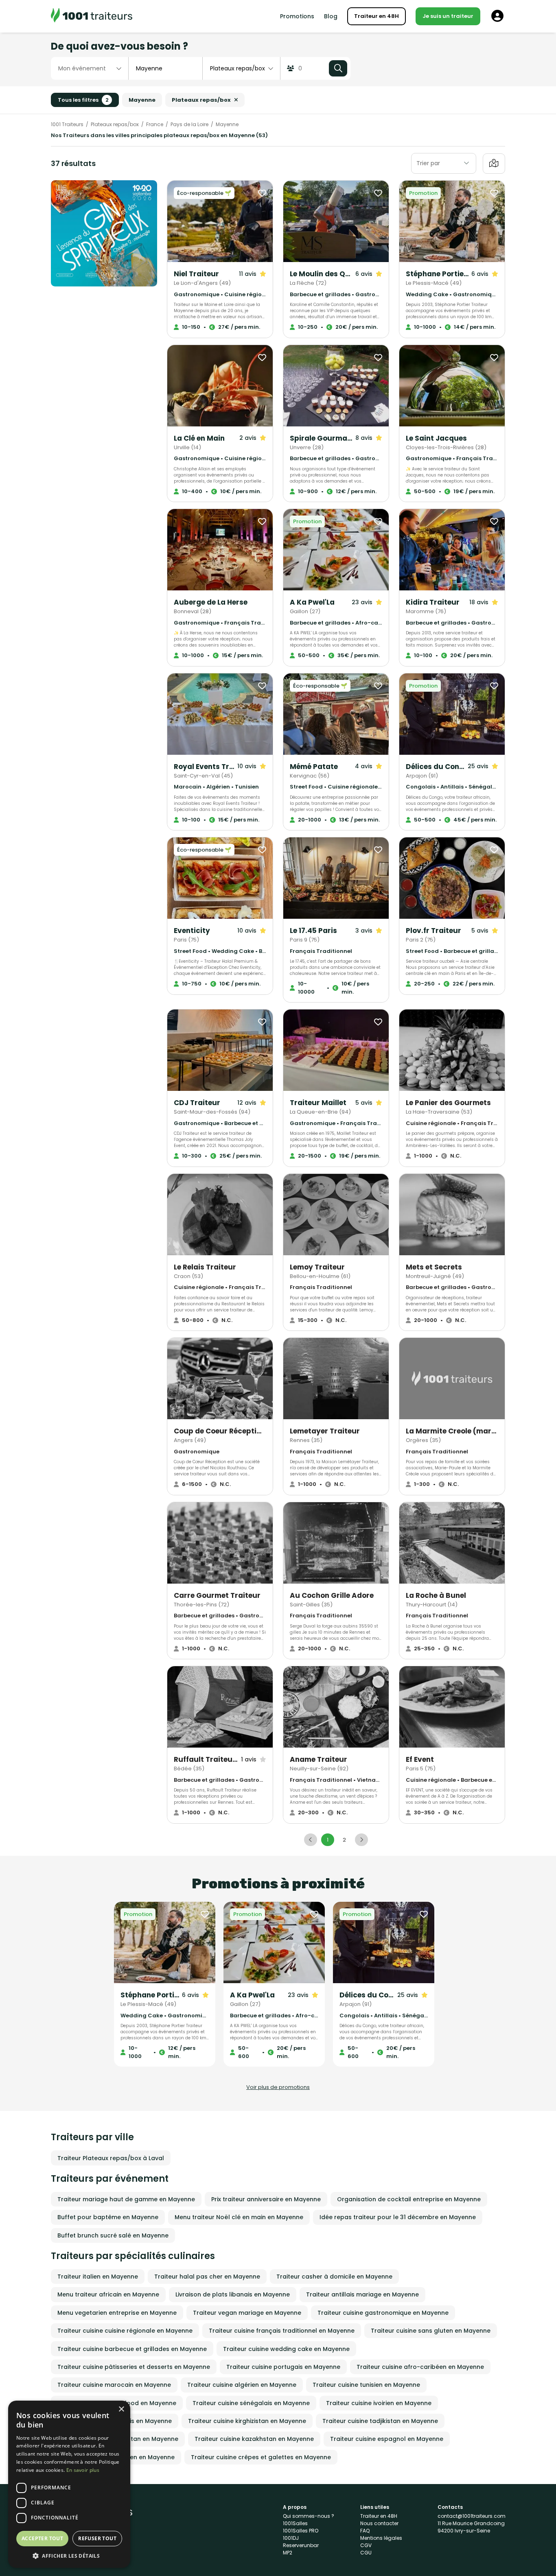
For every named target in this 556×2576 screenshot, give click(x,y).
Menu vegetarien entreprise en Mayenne (117, 2313)
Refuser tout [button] (97, 2538)
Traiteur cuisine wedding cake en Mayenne (286, 2349)
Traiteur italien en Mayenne (98, 2277)
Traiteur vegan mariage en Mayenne (247, 2313)
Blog (331, 16)
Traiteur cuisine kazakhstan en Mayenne (254, 2439)
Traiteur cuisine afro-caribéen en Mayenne (420, 2367)
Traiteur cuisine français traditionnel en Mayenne (282, 2331)
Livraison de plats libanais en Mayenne (233, 2294)
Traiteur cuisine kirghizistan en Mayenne (247, 2421)
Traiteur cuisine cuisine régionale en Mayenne (125, 2331)
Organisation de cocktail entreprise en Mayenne (409, 2199)
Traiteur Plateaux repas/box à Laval (111, 2158)
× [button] (121, 2409)
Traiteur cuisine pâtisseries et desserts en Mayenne (134, 2367)
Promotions (297, 16)
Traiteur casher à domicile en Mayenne (334, 2277)
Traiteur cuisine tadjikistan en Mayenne (380, 2421)
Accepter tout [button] (42, 2538)
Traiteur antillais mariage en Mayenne (362, 2294)
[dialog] (69, 2484)
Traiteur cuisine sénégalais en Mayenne (251, 2403)
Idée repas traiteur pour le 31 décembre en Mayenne (398, 2217)
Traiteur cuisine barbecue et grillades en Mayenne (132, 2349)
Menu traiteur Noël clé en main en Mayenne (239, 2217)
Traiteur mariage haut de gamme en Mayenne (126, 2199)
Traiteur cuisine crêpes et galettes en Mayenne (261, 2457)
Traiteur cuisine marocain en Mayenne (114, 2385)
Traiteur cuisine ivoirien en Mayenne (379, 2403)
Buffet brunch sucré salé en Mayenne (113, 2235)
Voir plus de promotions (278, 2087)
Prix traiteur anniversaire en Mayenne (266, 2199)
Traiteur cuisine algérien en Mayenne (242, 2385)
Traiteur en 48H (377, 16)
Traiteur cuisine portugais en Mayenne (283, 2367)
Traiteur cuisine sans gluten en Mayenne (431, 2331)
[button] (69, 2556)
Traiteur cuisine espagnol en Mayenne (387, 2439)
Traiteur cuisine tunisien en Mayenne (366, 2385)
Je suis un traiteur (448, 16)
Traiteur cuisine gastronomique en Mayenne (383, 2313)
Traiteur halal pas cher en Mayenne (207, 2277)
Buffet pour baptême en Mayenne (108, 2217)
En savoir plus (83, 2470)
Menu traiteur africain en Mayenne (108, 2294)
